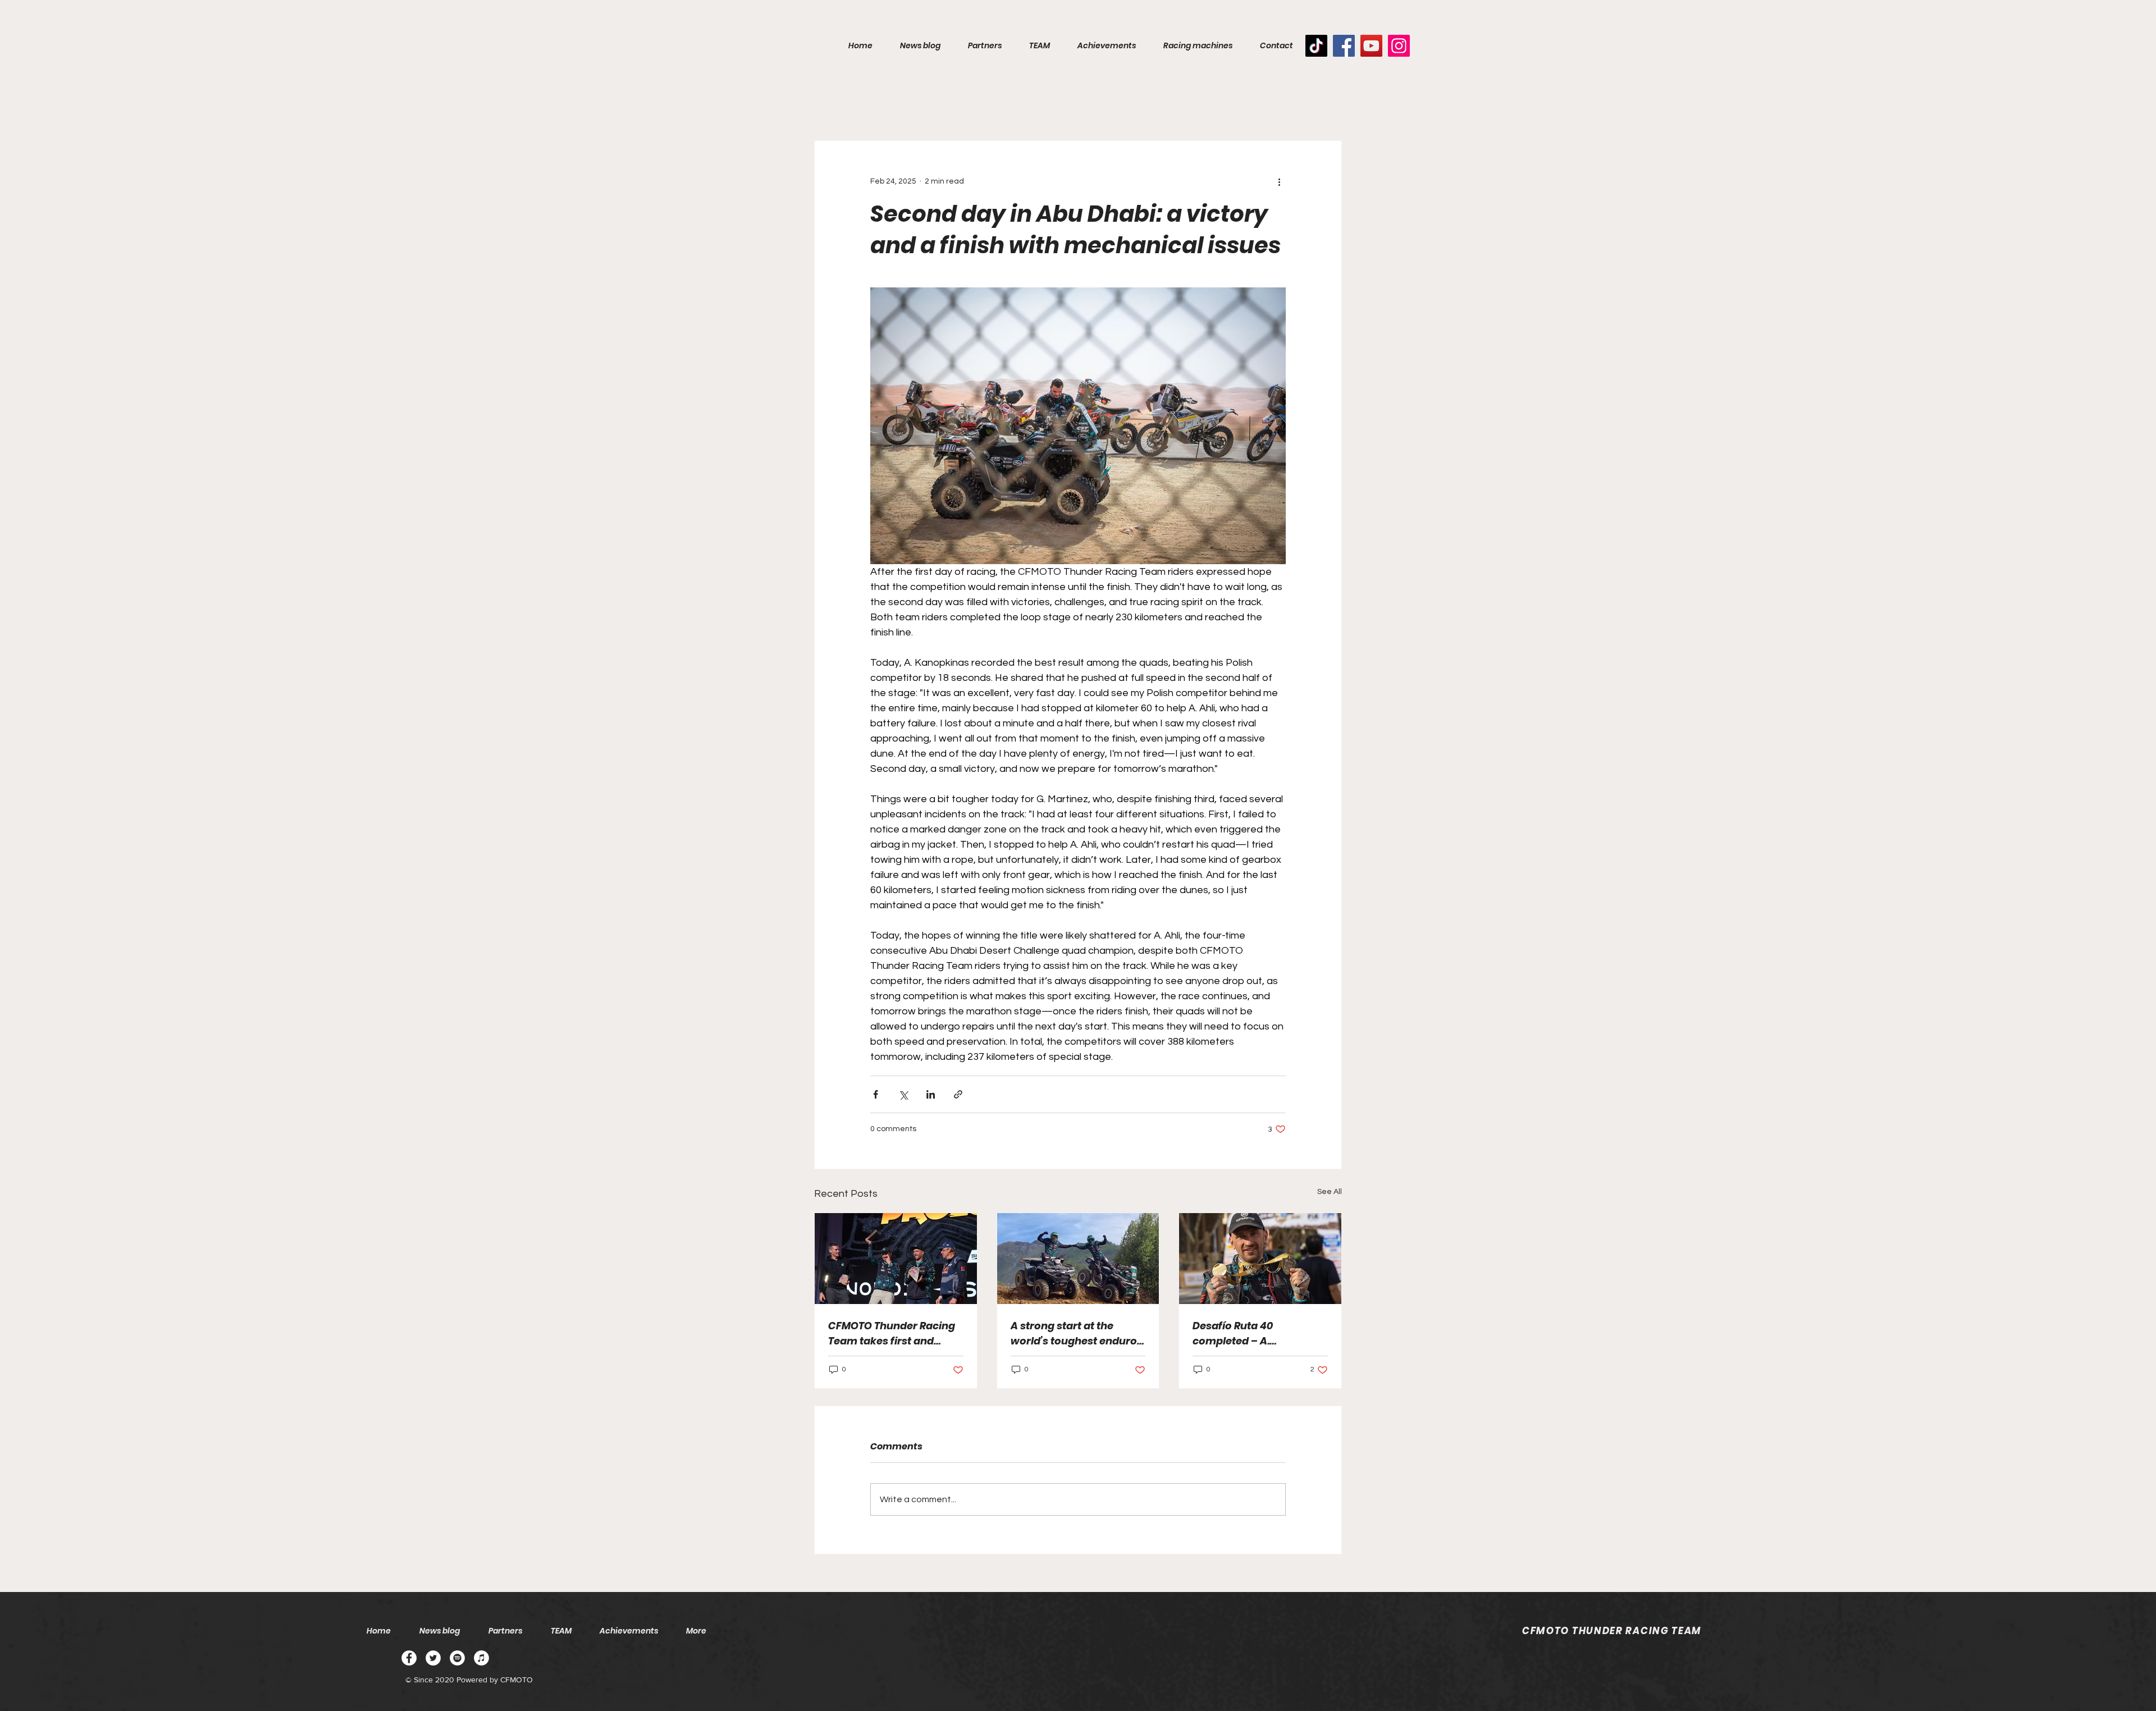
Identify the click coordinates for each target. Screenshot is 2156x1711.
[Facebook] (1344, 46)
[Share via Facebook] (876, 1094)
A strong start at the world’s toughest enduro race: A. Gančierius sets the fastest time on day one (1074, 1333)
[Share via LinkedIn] (931, 1094)
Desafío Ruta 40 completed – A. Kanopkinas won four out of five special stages (1258, 1333)
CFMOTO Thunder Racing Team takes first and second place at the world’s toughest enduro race (892, 1333)
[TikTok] (1316, 46)
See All (1330, 1192)
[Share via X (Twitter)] (903, 1094)
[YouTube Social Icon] (1371, 46)
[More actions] (1279, 181)
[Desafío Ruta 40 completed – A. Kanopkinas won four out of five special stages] (1260, 1259)
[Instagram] (1399, 46)
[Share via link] (958, 1094)
